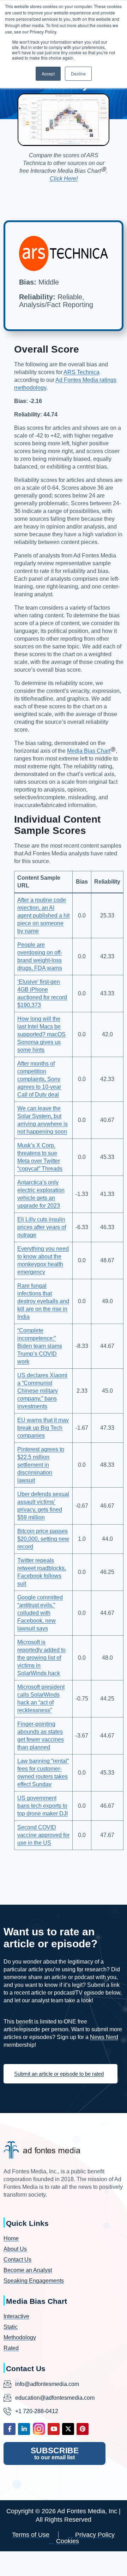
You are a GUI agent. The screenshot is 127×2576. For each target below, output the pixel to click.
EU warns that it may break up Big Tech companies (43, 1428)
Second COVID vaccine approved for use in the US (43, 1835)
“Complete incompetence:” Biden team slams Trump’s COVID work (40, 1346)
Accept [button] (48, 74)
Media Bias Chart (89, 751)
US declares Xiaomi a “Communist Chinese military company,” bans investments (42, 1391)
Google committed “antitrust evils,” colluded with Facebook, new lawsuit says (40, 1613)
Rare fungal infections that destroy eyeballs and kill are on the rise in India (43, 1301)
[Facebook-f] (10, 2429)
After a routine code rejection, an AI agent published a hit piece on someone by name (43, 915)
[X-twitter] (68, 2429)
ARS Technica (81, 372)
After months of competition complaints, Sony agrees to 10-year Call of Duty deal (39, 1079)
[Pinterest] (83, 2429)
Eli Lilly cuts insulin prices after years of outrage (42, 1227)
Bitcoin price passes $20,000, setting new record (43, 1539)
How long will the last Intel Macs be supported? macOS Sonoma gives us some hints (41, 1034)
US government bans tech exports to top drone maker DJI (43, 1806)
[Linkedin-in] (24, 2429)
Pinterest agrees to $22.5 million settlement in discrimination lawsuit (41, 1465)
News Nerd (104, 2037)
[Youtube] (54, 2429)
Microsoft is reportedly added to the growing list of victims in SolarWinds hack (41, 1658)
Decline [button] (78, 74)
